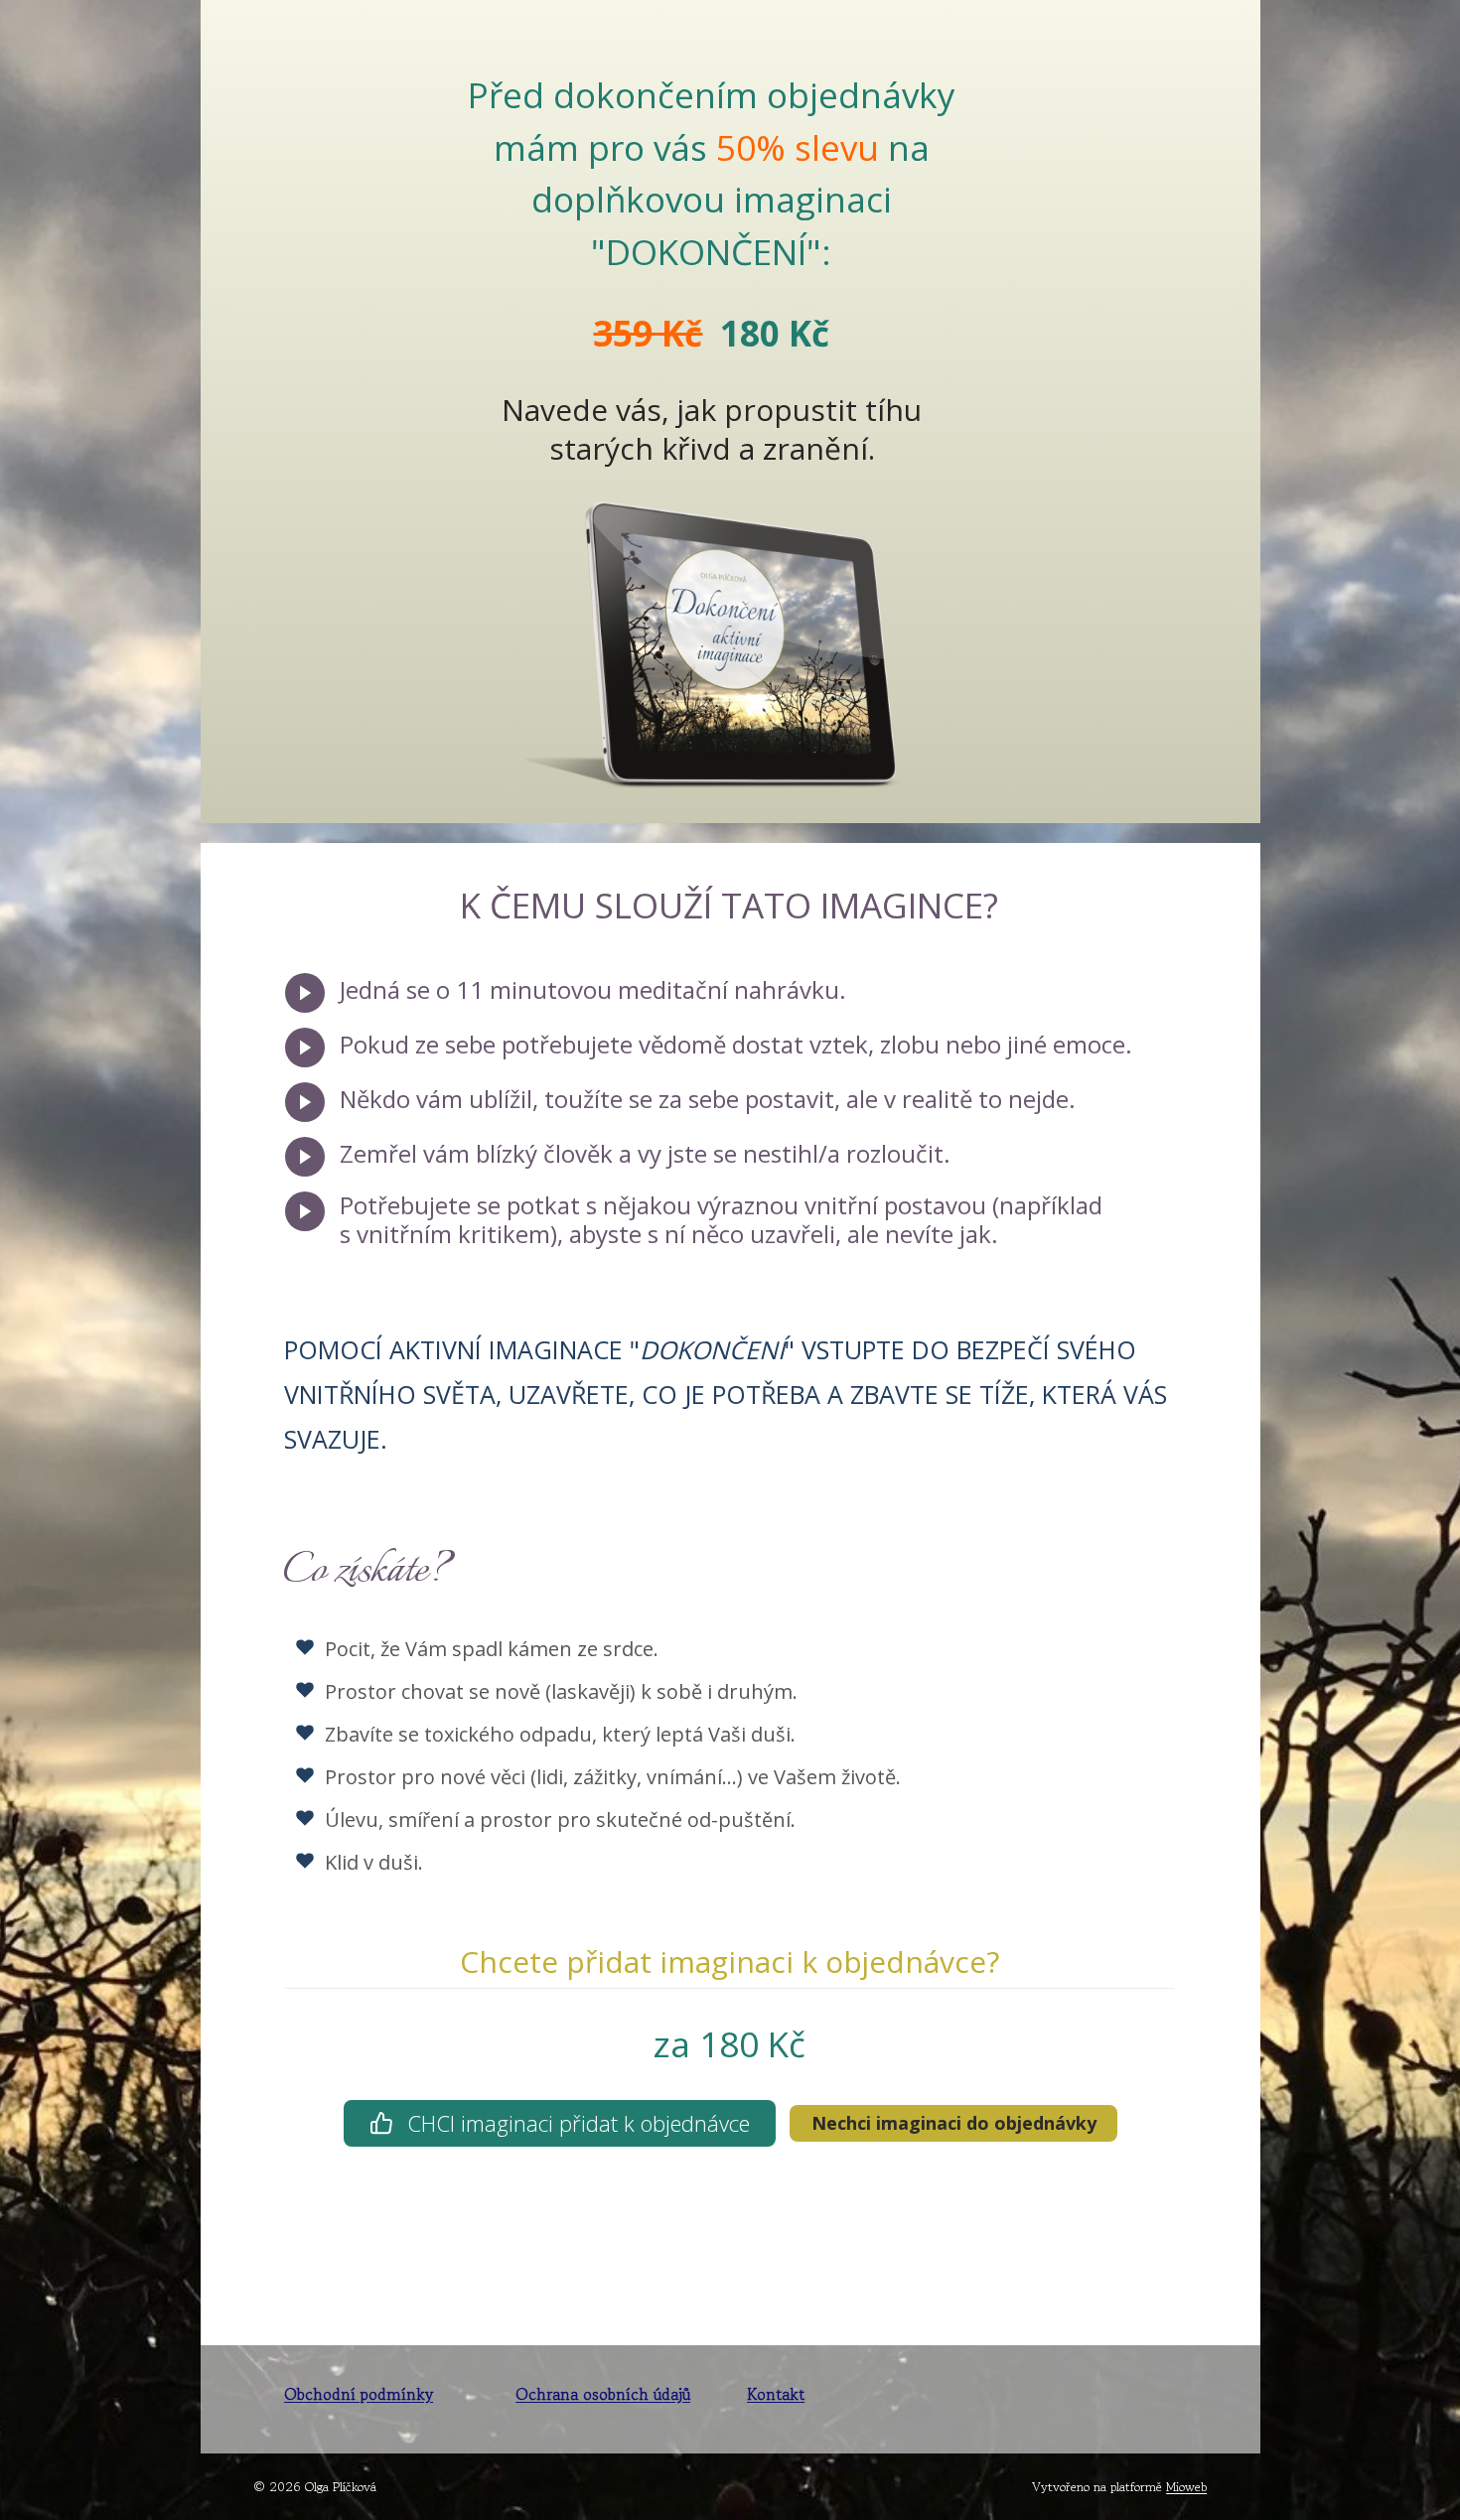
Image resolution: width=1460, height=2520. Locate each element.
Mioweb (1186, 2487)
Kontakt (776, 2394)
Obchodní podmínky (359, 2394)
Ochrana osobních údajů (603, 2394)
